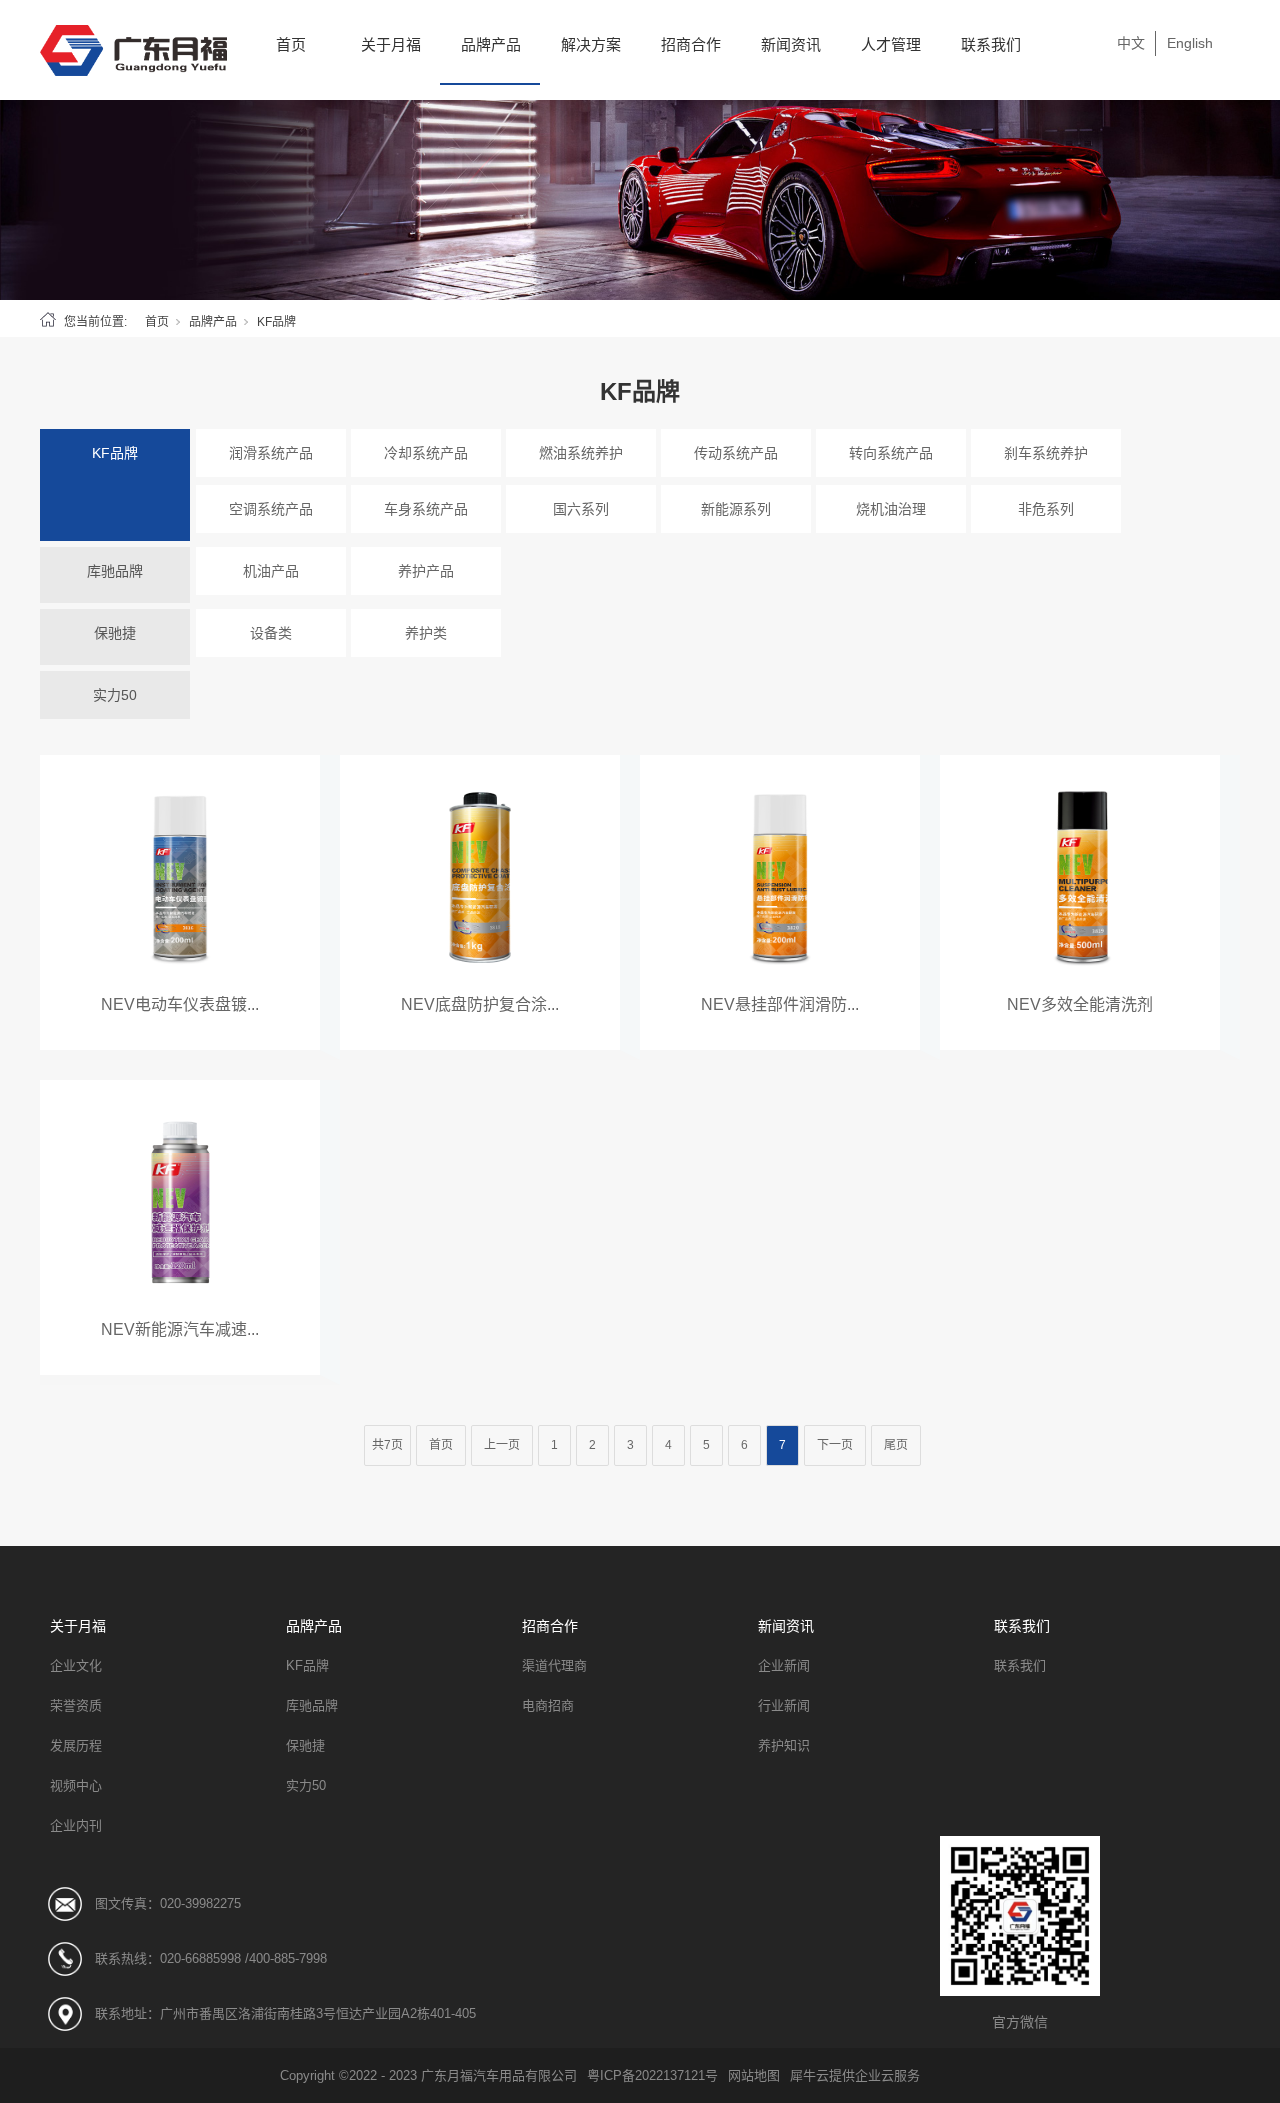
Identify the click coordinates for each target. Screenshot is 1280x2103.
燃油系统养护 (581, 453)
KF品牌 (115, 453)
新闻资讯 (791, 44)
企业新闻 (784, 1665)
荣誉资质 (76, 1705)
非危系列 (1046, 509)
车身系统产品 (426, 509)
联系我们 (991, 44)
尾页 (896, 1445)
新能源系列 (736, 509)
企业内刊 (76, 1825)
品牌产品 (491, 44)
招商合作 (691, 44)
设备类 (271, 633)
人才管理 (891, 44)
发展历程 (76, 1745)
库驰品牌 (115, 571)
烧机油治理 (891, 509)
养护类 (426, 633)
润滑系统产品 (271, 453)
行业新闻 (784, 1705)
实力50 (115, 695)
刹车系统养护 (1046, 453)
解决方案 (591, 44)
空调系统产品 (271, 509)
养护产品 (426, 571)
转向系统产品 (891, 453)
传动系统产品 (736, 453)
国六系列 (581, 509)
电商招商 (548, 1705)
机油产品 (271, 571)
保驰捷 (115, 633)
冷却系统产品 (426, 453)
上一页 (502, 1445)
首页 (291, 44)
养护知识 (784, 1745)
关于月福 (391, 44)
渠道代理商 (554, 1665)
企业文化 (76, 1665)
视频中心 (76, 1785)
